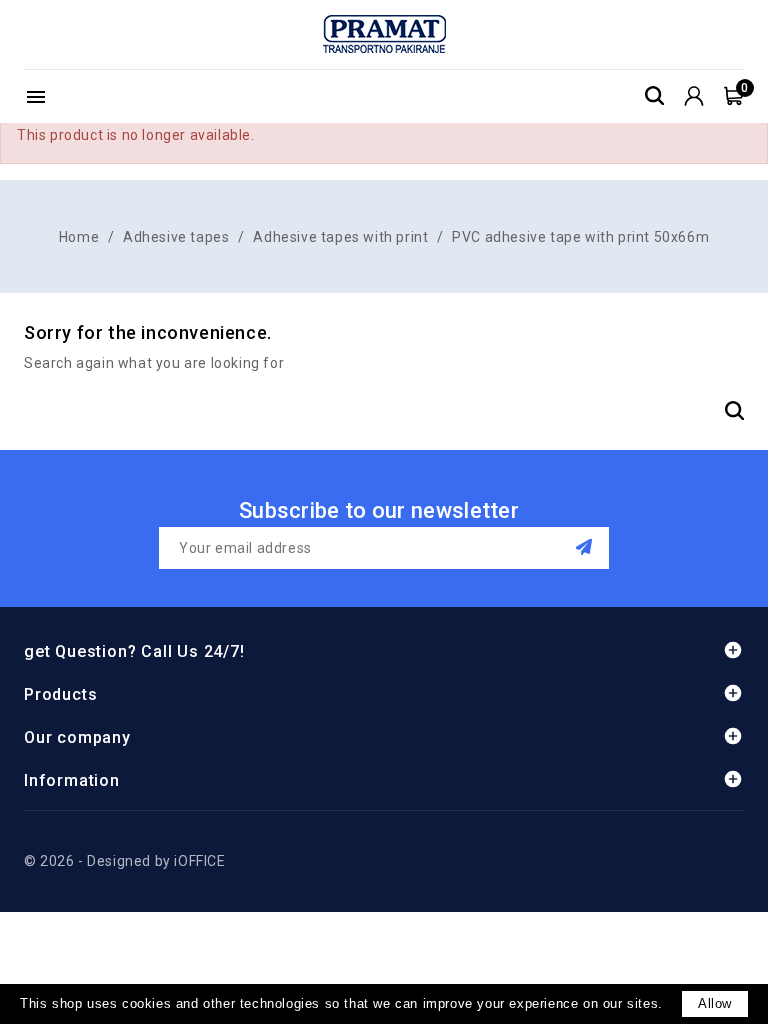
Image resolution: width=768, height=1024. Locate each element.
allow (715, 1003)
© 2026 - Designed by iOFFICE (125, 861)
